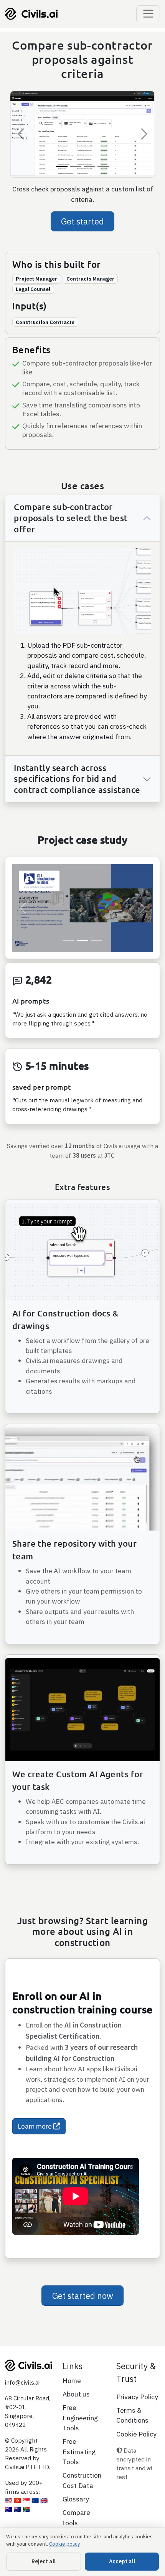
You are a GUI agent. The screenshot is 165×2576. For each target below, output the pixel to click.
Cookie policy (64, 2544)
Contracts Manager (90, 279)
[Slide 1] (62, 167)
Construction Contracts (45, 322)
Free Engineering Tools (80, 2448)
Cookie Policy (136, 2464)
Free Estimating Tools (79, 2481)
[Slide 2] (76, 167)
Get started (82, 222)
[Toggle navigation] (148, 14)
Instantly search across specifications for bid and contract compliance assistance (77, 779)
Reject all (44, 2561)
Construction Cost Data (82, 2510)
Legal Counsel (33, 289)
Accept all (122, 2561)
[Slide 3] (89, 167)
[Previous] (21, 134)
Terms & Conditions (132, 2445)
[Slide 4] (103, 167)
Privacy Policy (137, 2426)
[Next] (144, 134)
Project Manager (36, 279)
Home (72, 2410)
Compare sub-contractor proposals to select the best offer (71, 518)
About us (76, 2424)
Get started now (83, 2325)
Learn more (35, 2156)
